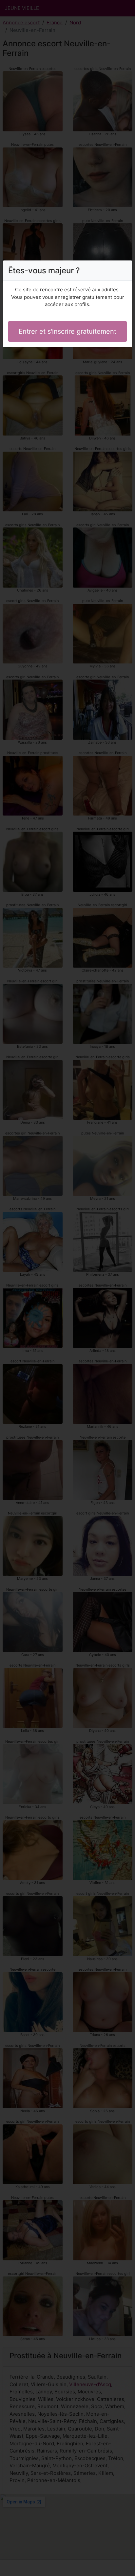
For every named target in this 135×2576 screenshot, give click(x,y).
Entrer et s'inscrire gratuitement (67, 331)
